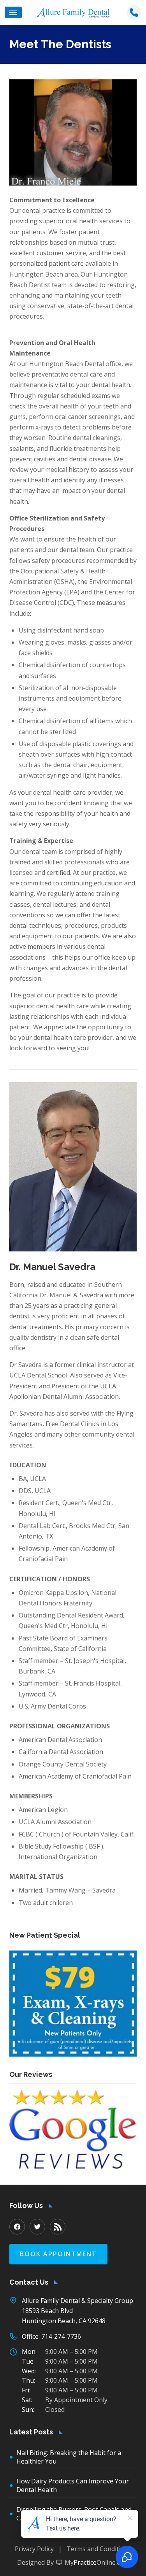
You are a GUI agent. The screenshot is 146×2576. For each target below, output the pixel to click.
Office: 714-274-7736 (51, 2336)
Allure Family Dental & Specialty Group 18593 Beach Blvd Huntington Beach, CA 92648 (77, 2311)
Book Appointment (58, 2254)
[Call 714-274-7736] (134, 12)
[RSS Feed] (58, 2227)
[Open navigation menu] (13, 12)
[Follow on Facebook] (17, 2227)
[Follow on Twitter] (37, 2227)
